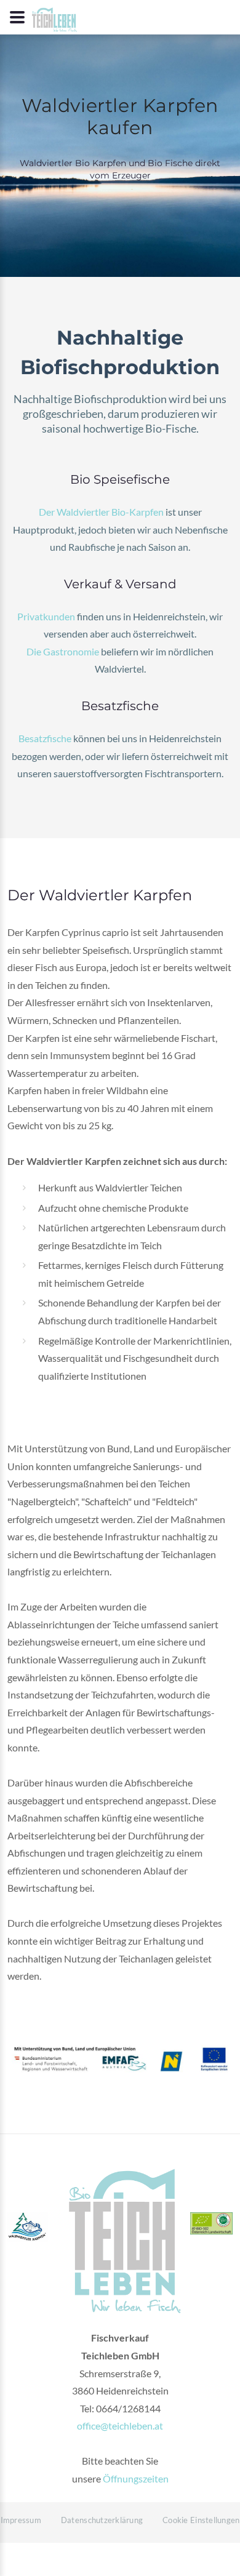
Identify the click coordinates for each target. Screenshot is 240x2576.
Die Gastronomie (63, 651)
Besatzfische (45, 738)
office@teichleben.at (120, 2426)
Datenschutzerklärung (102, 2520)
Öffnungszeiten (136, 2478)
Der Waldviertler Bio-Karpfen (101, 512)
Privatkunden (46, 616)
